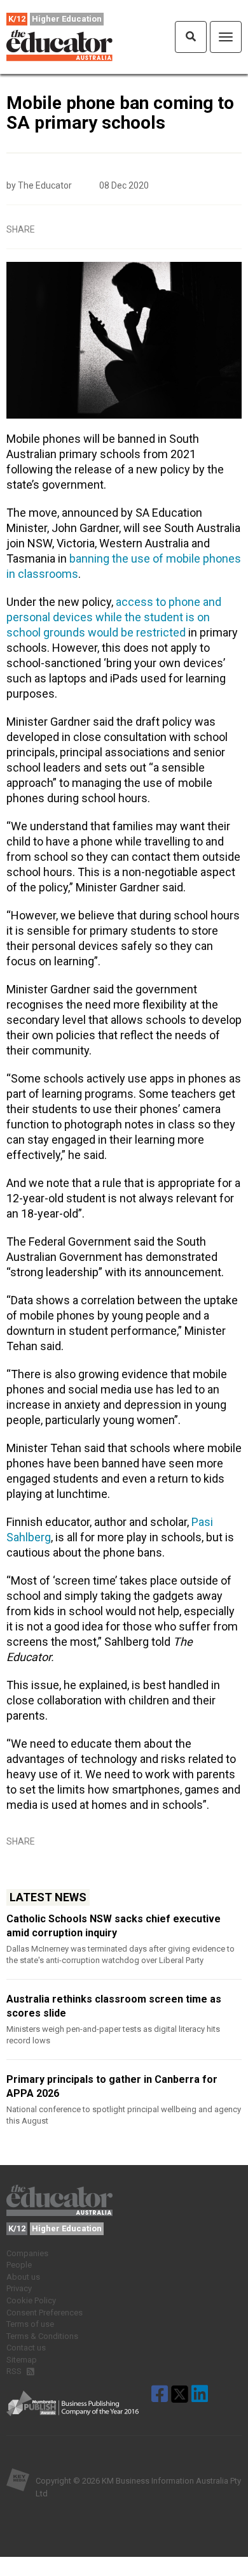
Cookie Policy (31, 2300)
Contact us (26, 2348)
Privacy (19, 2288)
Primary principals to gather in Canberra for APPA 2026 (112, 2086)
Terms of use (30, 2324)
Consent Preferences (45, 2313)
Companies (27, 2253)
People (19, 2265)
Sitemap (22, 2360)
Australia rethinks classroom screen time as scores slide (114, 2006)
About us (23, 2277)
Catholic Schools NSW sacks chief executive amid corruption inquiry (114, 1926)
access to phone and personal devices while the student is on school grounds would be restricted (114, 617)
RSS (15, 2371)
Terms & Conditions (42, 2336)
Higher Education (67, 19)
